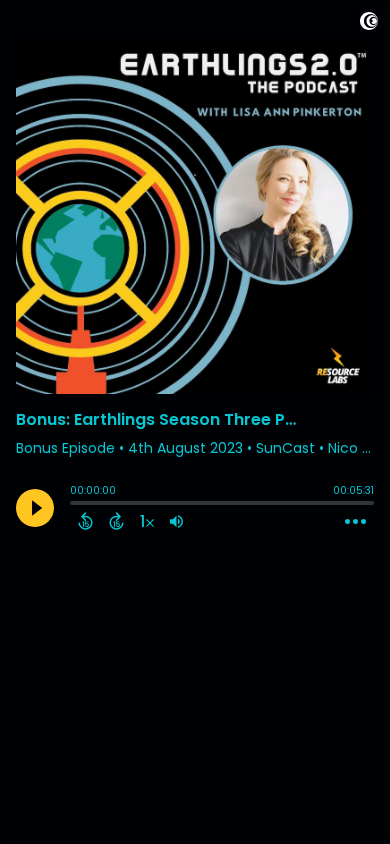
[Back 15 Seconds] (85, 521)
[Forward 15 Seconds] (116, 521)
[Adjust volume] (176, 521)
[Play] (35, 508)
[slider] (75, 505)
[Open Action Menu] (355, 522)
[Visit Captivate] (369, 24)
